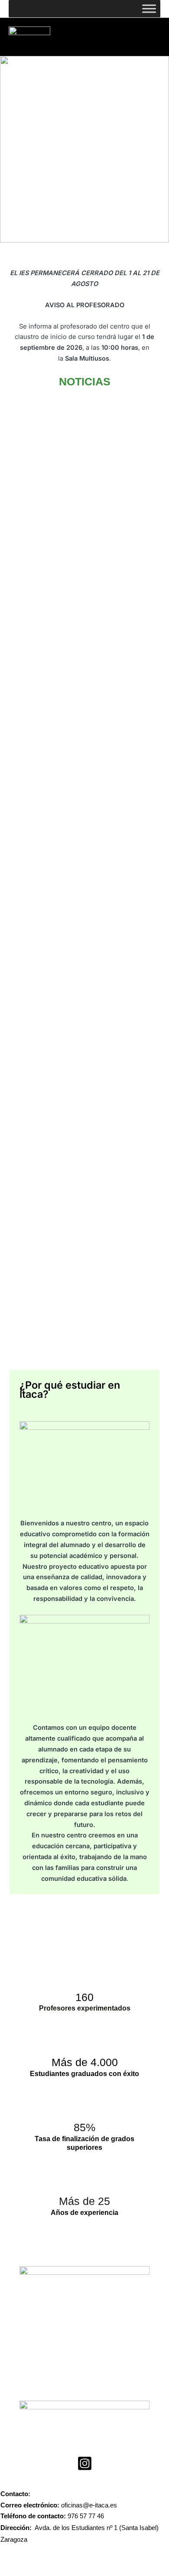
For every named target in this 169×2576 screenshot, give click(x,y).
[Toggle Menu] (149, 8)
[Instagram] (85, 2463)
